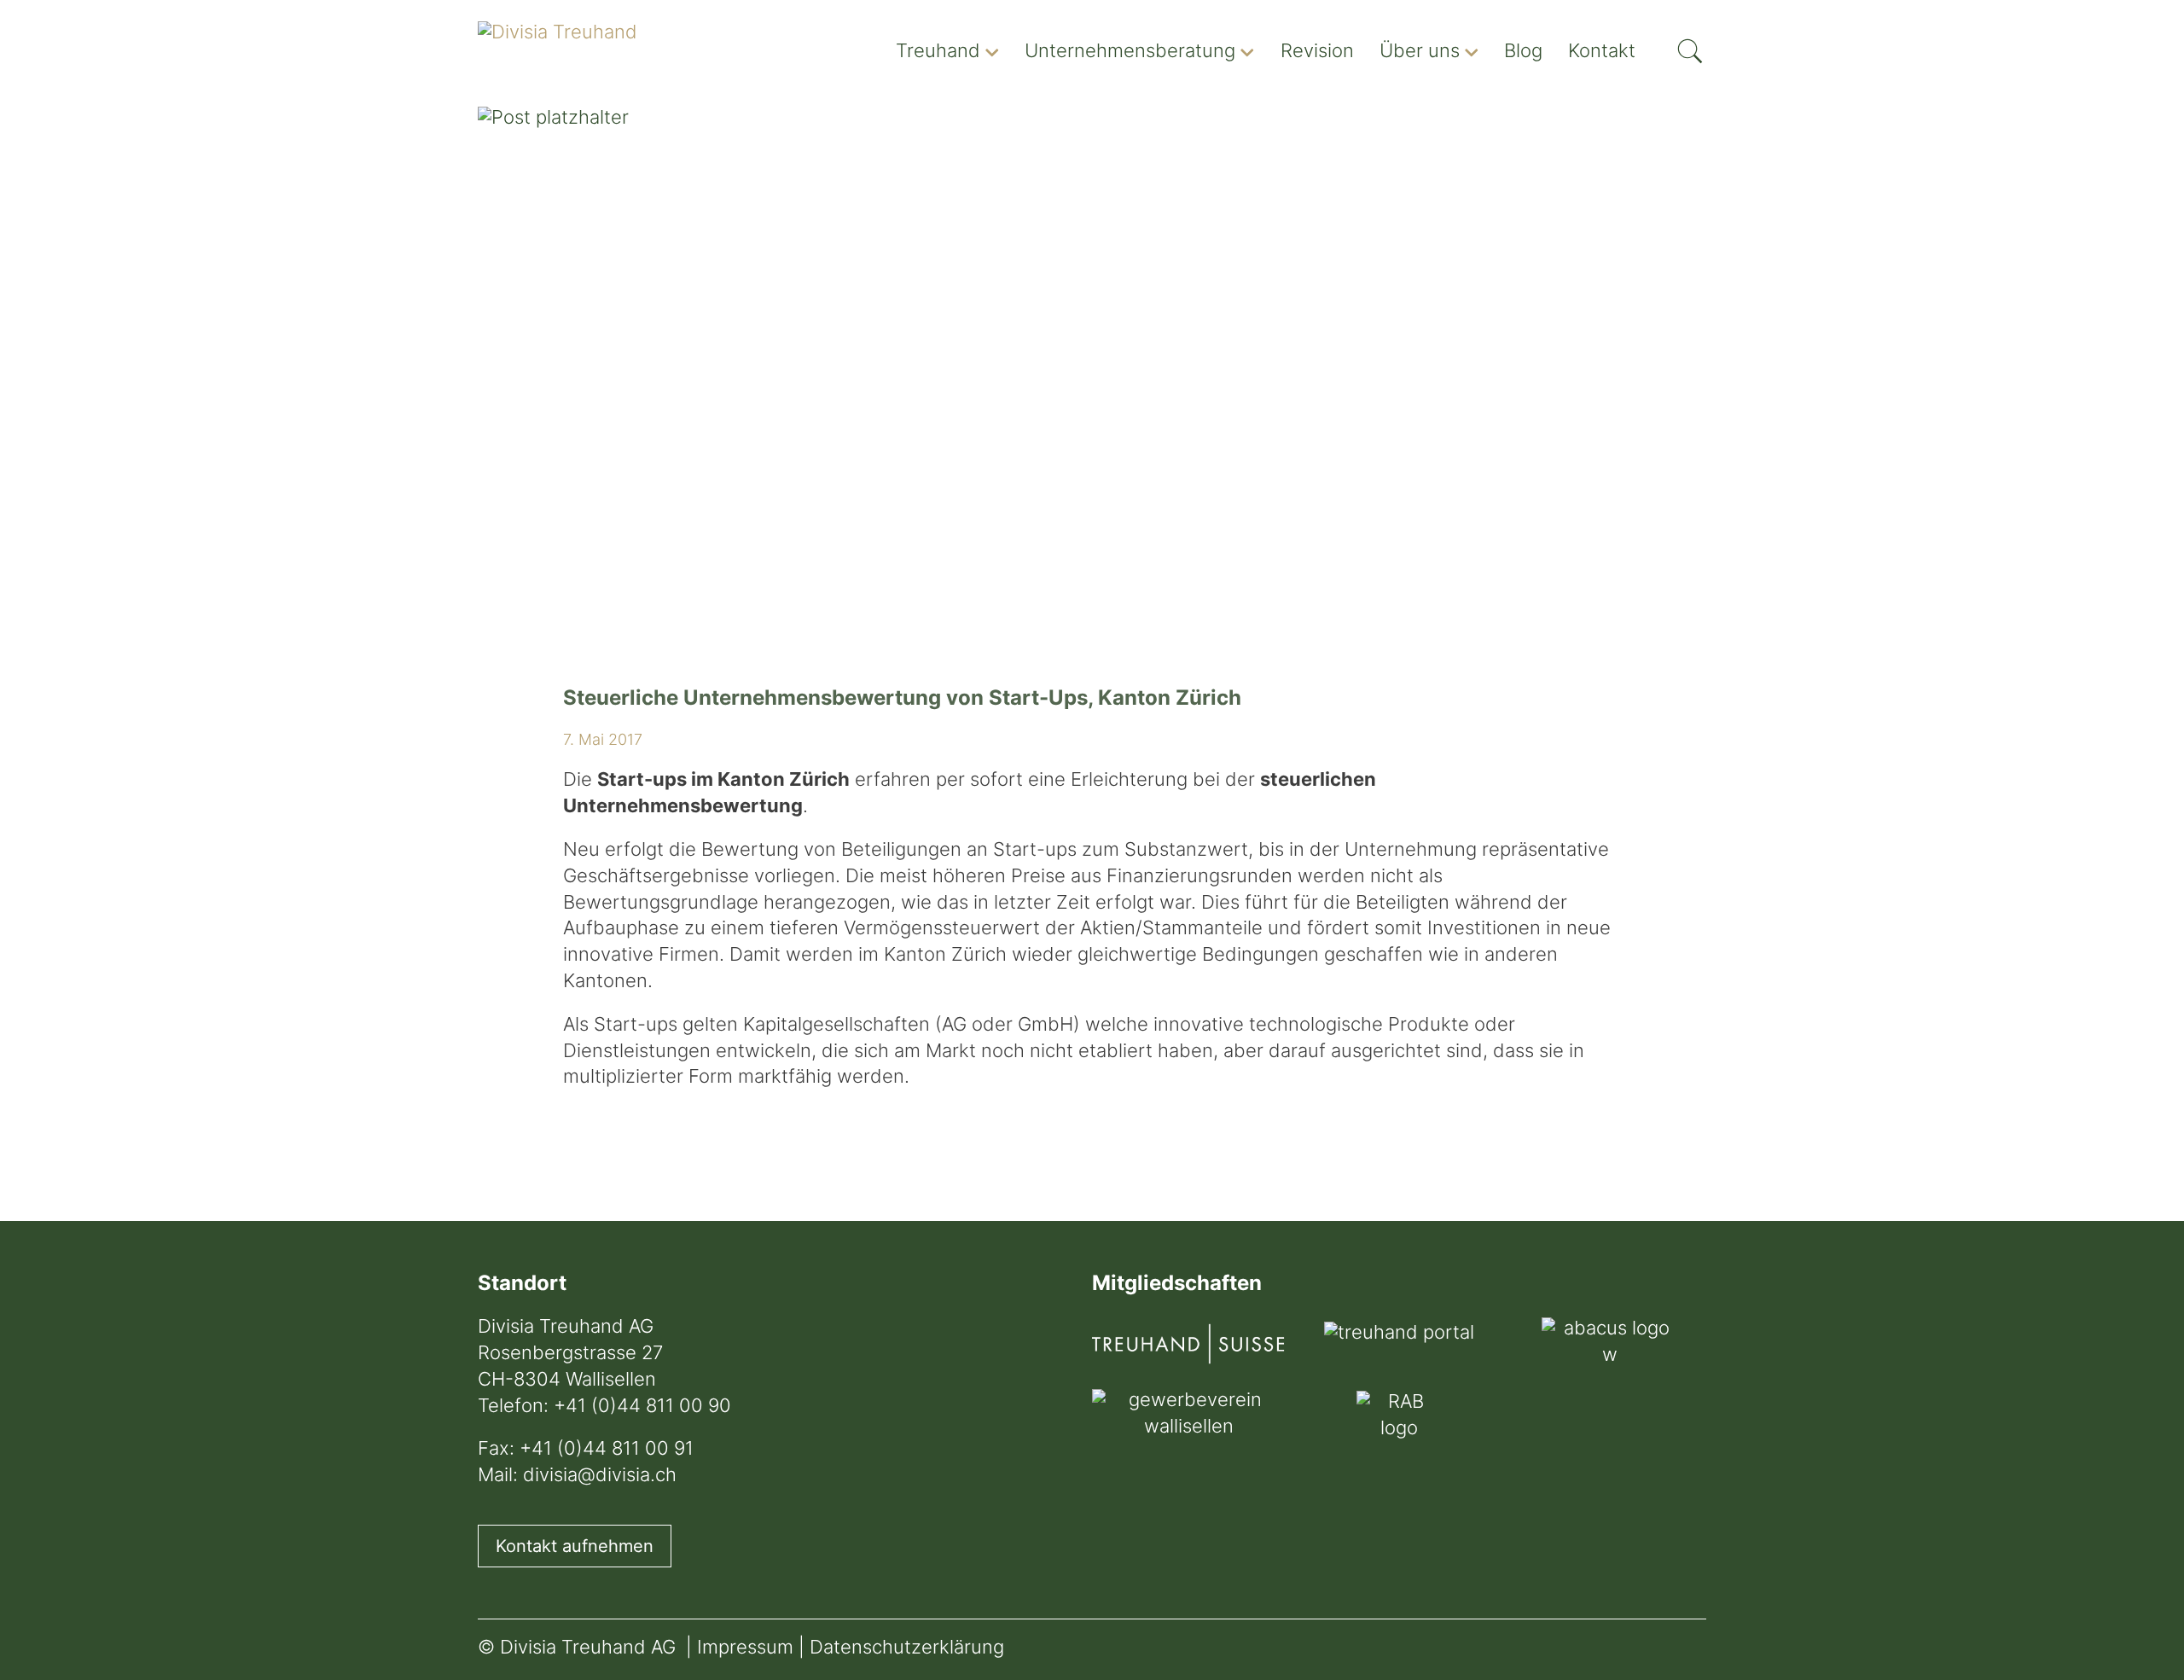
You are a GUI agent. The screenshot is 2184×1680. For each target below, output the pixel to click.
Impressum (745, 1649)
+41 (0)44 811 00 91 (607, 1450)
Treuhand (938, 52)
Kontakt (1602, 52)
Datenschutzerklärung (907, 1649)
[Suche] (1690, 46)
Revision (1317, 52)
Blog (1523, 52)
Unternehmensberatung (1130, 52)
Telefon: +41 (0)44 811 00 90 (604, 1407)
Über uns (1420, 52)
